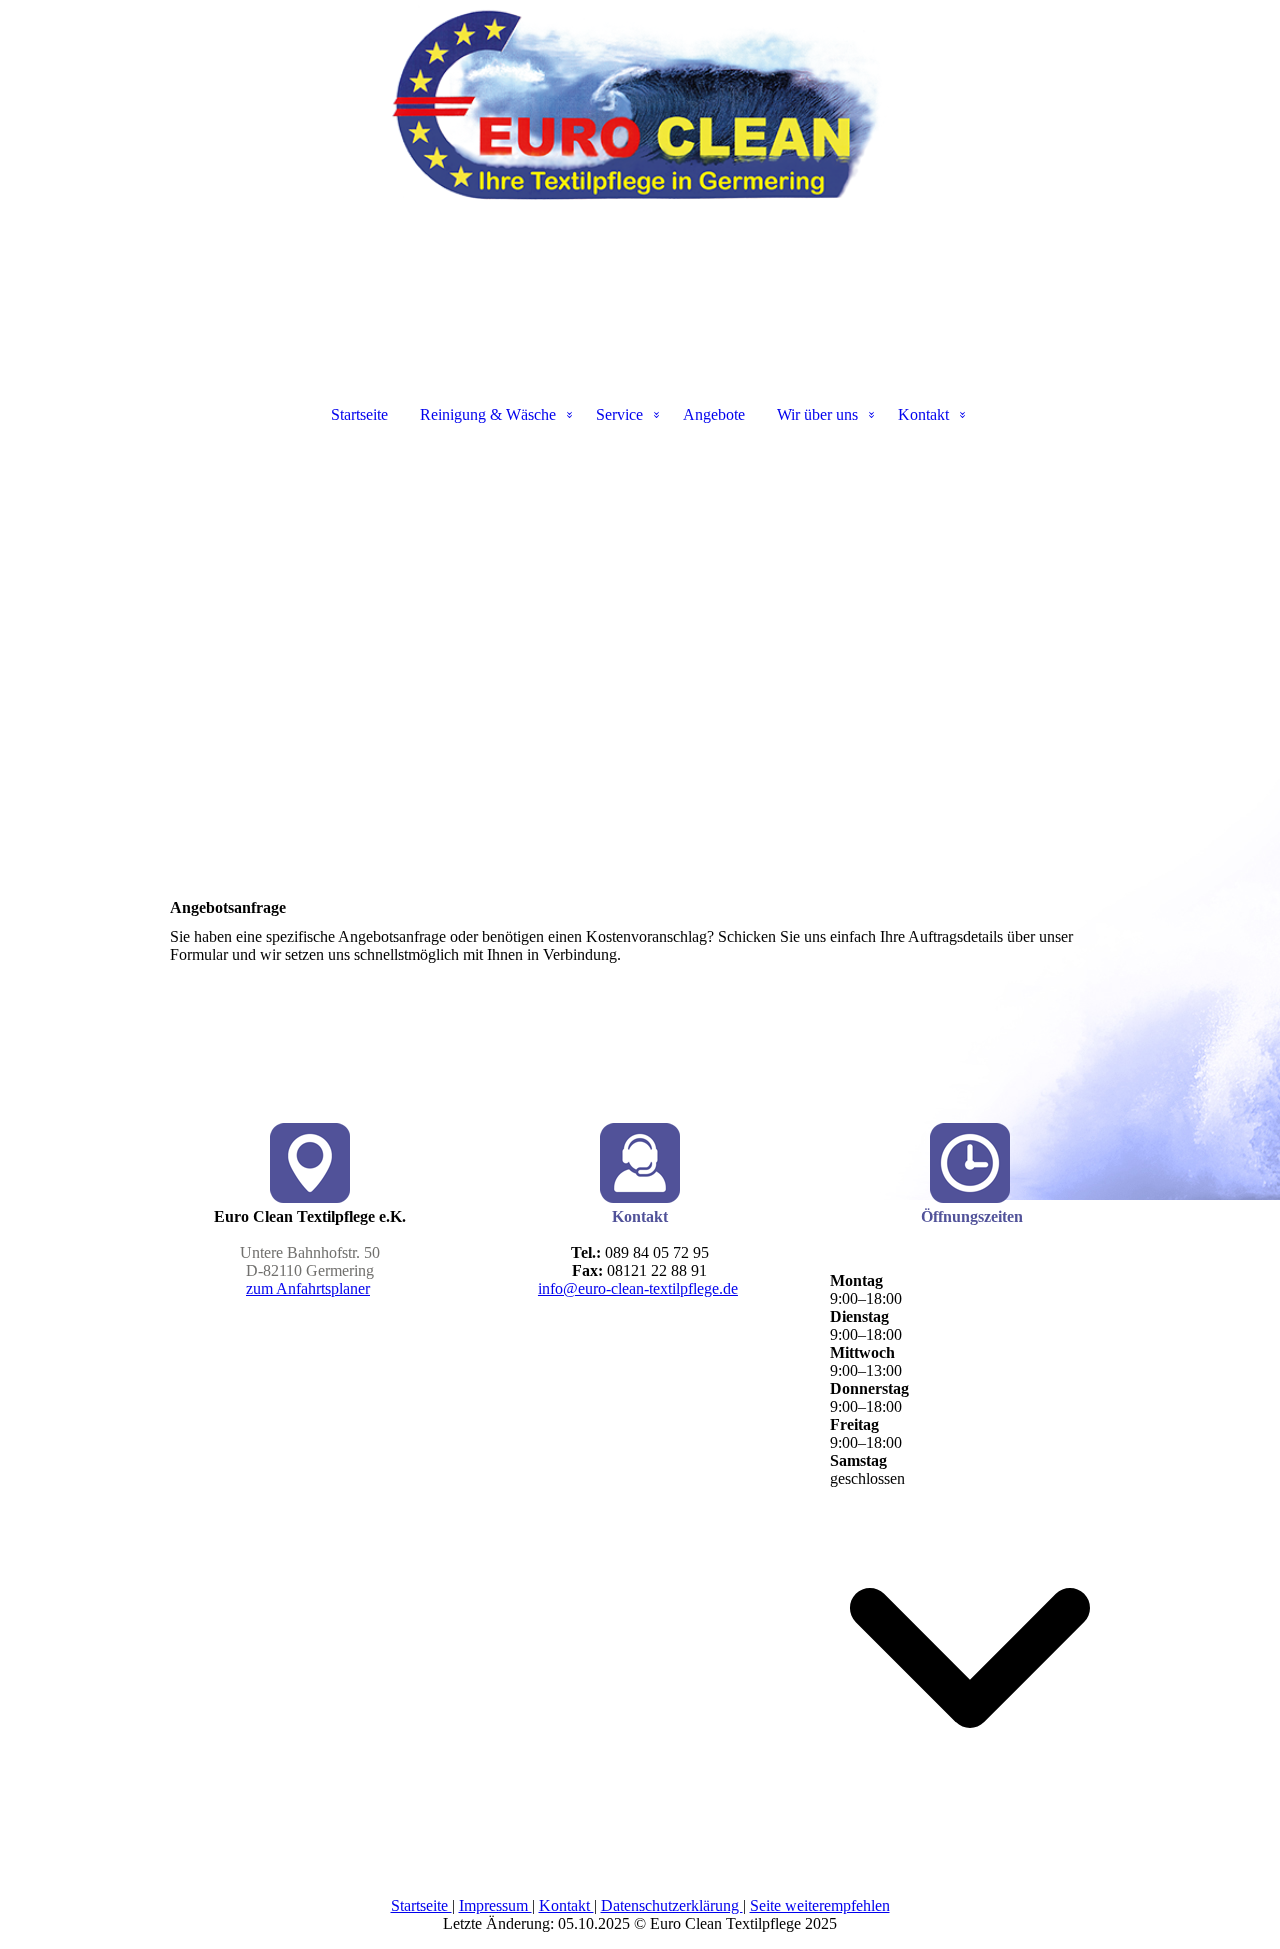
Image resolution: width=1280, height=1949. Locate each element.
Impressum (495, 1905)
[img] (640, 100)
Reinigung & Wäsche (488, 414)
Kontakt (923, 414)
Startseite (359, 414)
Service (619, 414)
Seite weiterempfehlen (820, 1905)
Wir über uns (817, 414)
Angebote (714, 414)
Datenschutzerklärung (672, 1905)
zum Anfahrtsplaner (308, 1288)
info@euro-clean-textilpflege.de (638, 1288)
